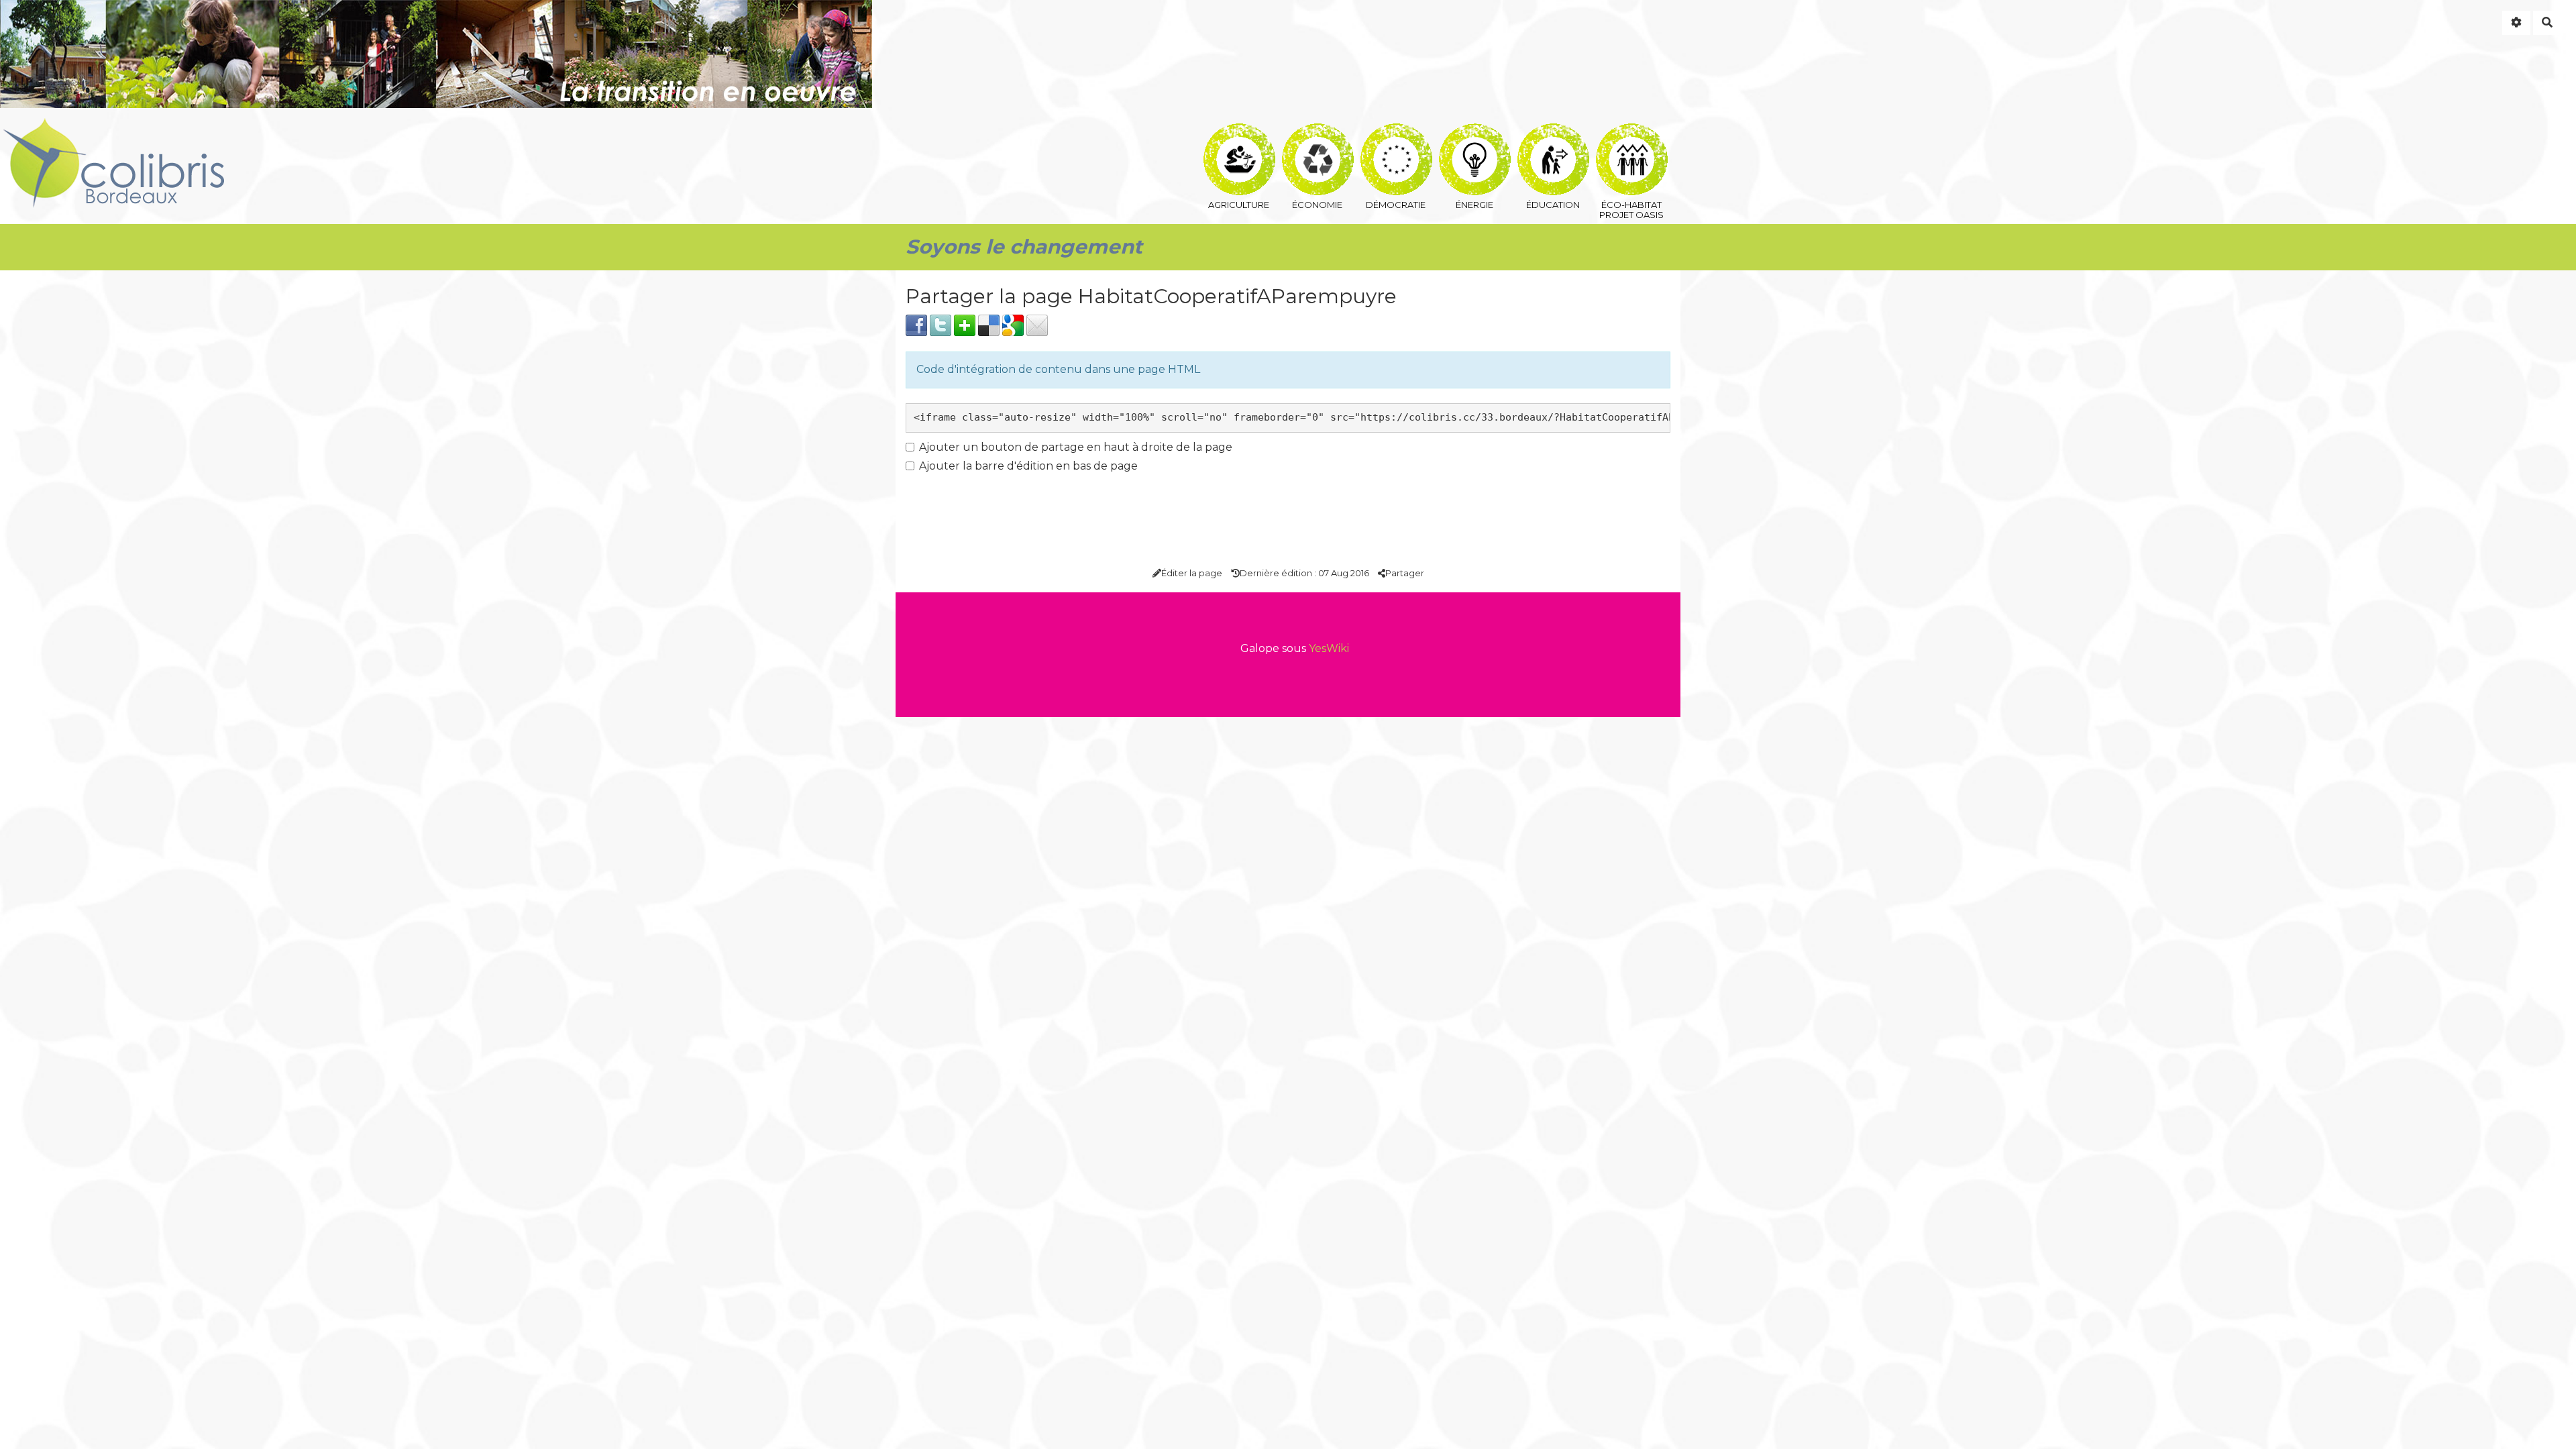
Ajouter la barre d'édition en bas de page (1028, 466)
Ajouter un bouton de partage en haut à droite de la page (1076, 447)
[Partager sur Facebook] (916, 324)
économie (1317, 132)
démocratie (1396, 132)
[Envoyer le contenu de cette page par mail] (1037, 324)
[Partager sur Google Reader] (1013, 324)
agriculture (1239, 132)
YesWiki (1329, 648)
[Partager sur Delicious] (989, 324)
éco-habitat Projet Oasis (1631, 132)
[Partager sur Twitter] (941, 324)
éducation (1553, 132)
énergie (1474, 132)
